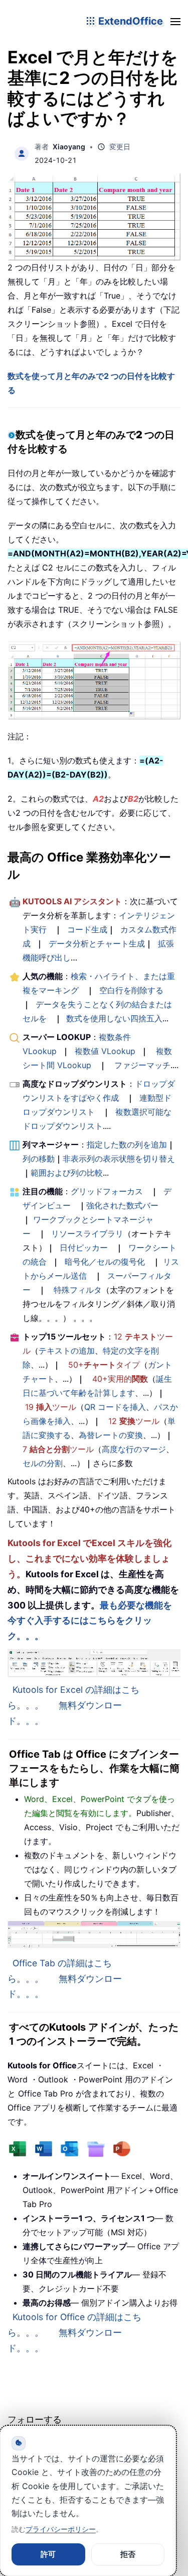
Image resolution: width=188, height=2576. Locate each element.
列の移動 (39, 1159)
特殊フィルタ (78, 1290)
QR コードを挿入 (115, 1407)
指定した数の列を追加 (127, 1144)
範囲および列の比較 (67, 1173)
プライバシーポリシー (61, 2529)
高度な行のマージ (134, 1449)
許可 (48, 2554)
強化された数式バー (122, 1205)
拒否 (128, 2554)
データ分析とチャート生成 (97, 943)
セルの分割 (43, 1463)
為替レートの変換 (111, 1435)
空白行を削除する (131, 990)
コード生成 (87, 929)
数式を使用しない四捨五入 (114, 1018)
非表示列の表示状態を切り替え (119, 1159)
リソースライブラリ (87, 1233)
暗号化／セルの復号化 (105, 1262)
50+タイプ (104, 1365)
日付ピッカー (84, 1248)
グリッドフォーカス (107, 1191)
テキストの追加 (67, 1351)
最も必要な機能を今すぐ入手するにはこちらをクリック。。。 (90, 1621)
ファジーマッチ (142, 1065)
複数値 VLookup (105, 1051)
